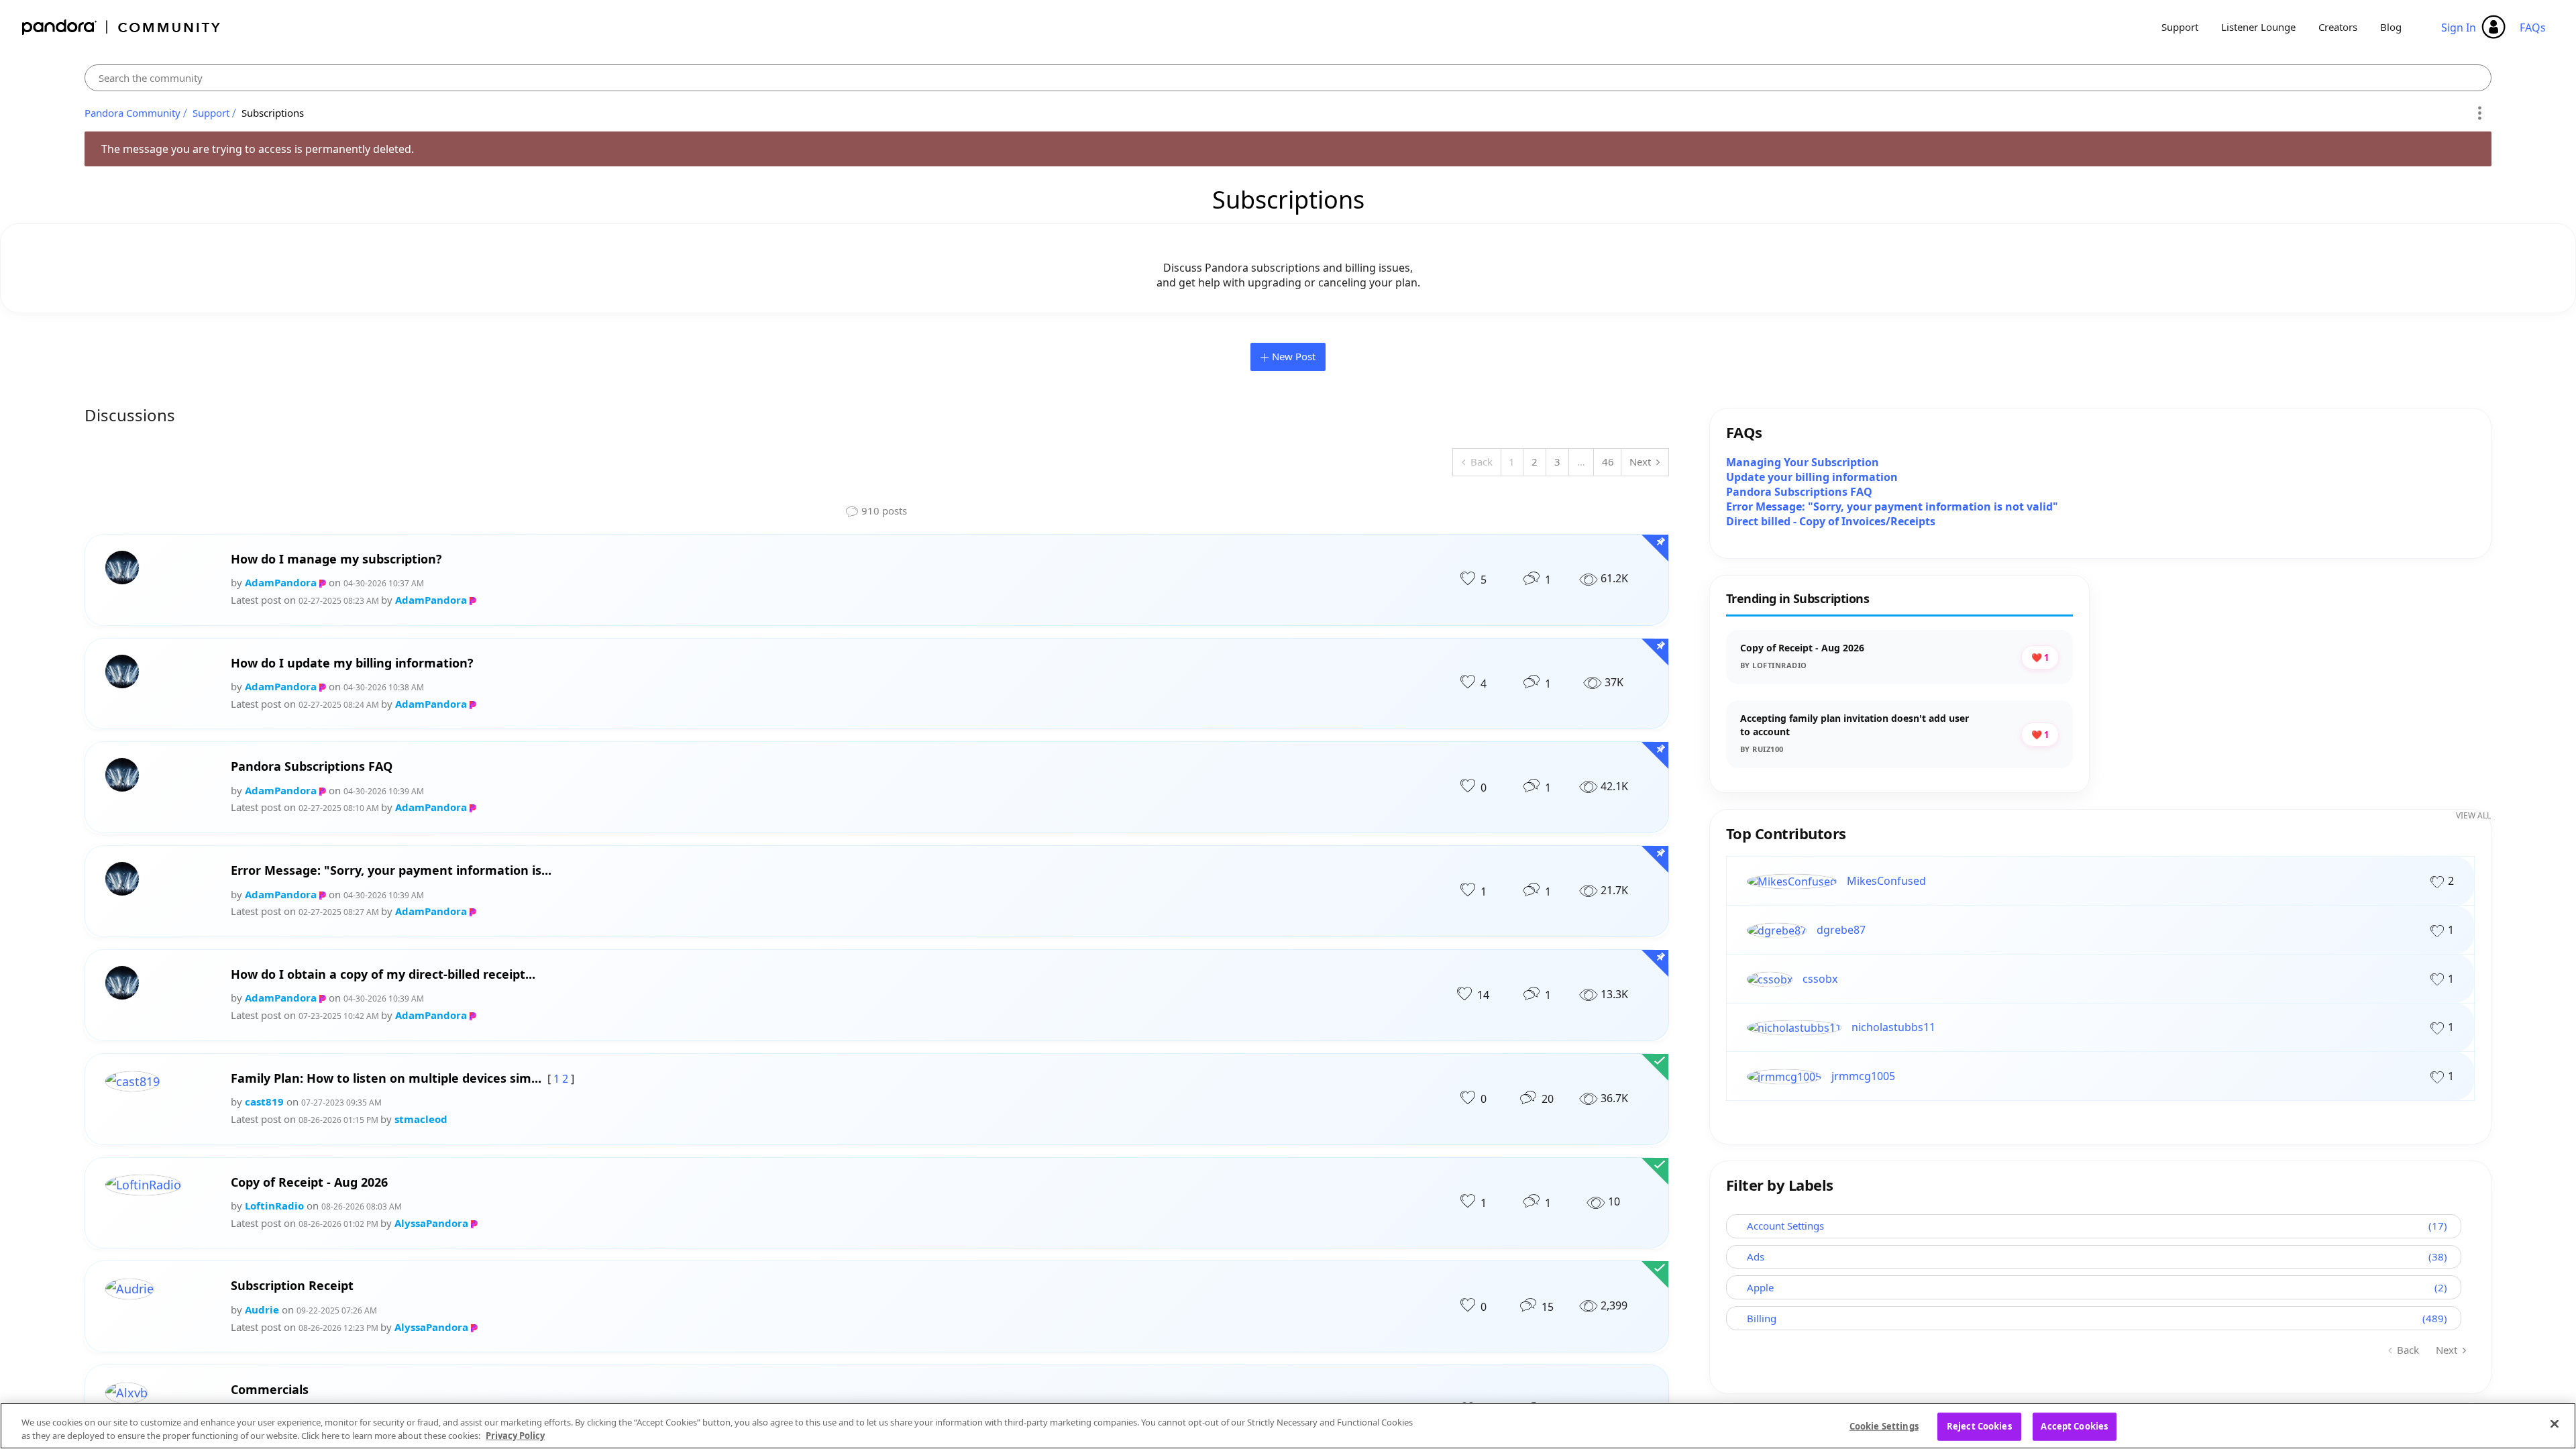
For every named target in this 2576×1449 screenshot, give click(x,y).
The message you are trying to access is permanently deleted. (258, 149)
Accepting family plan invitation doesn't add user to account (1855, 725)
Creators (2338, 27)
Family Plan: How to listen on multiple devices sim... (386, 1078)
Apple (1760, 1287)
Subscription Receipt (292, 1286)
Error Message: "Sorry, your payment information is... (391, 870)
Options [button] (2479, 113)
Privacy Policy (515, 1435)
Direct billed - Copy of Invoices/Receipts (1831, 521)
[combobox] (1288, 78)
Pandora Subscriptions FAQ (312, 766)
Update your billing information (1812, 477)
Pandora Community (122, 27)
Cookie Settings (1884, 1426)
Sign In (2459, 28)
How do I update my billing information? (352, 663)
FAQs (2533, 28)
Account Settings (1785, 1226)
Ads (1756, 1256)
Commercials (270, 1390)
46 (1608, 462)
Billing (1762, 1318)
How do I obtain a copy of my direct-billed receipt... (383, 974)
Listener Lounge (2258, 27)
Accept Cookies (2074, 1426)
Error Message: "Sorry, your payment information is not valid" (1892, 506)
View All (2473, 815)
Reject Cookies (1979, 1426)
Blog (2391, 27)
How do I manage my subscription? (336, 559)
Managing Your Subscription (1803, 462)
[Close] (2555, 1424)
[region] (1288, 1426)
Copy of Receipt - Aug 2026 (309, 1182)
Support (2180, 27)
